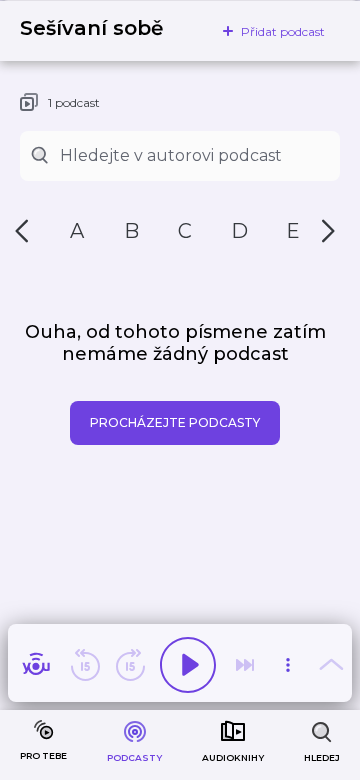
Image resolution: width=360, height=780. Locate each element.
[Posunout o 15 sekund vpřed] (130, 665)
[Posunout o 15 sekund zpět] (85, 665)
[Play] (188, 665)
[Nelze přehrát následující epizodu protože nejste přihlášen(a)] (245, 665)
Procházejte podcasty (175, 422)
